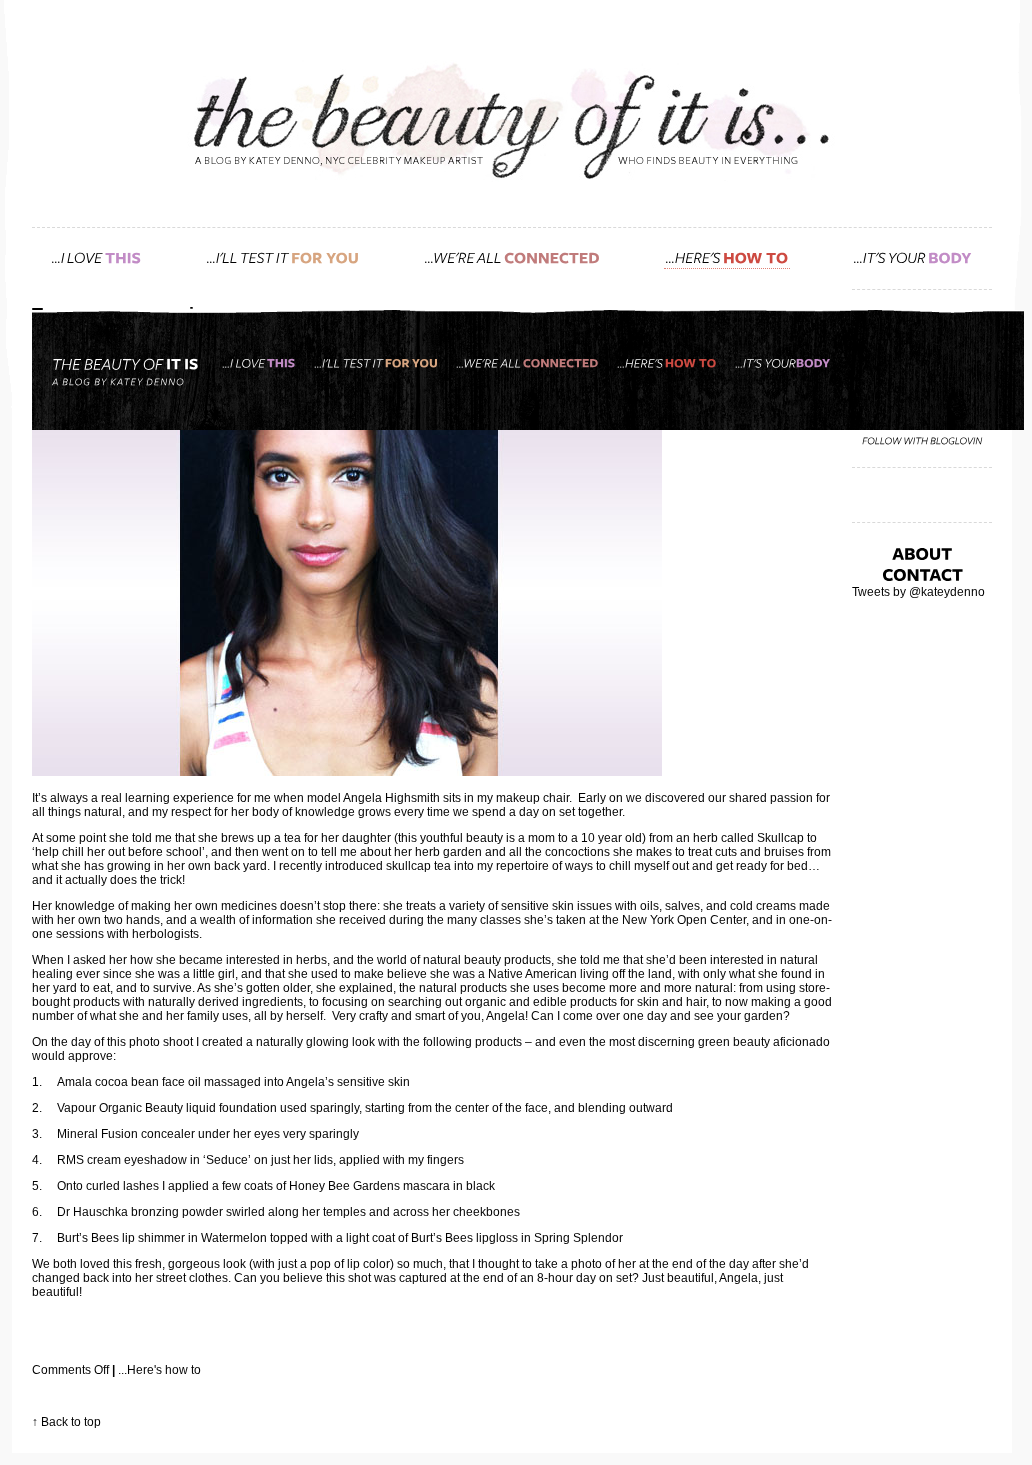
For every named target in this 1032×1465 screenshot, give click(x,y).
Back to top (71, 1422)
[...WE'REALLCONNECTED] (512, 256)
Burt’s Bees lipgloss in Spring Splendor (517, 1238)
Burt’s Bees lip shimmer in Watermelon (162, 1238)
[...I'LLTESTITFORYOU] (283, 256)
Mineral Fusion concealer (127, 1134)
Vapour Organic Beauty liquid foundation (167, 1108)
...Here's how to (159, 1370)
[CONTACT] (922, 574)
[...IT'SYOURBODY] (913, 256)
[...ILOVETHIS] (96, 256)
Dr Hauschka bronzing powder (141, 1212)
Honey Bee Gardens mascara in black (392, 1186)
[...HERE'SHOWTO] (727, 256)
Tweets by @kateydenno (918, 592)
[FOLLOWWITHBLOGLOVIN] (922, 440)
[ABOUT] (922, 553)
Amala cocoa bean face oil (129, 1082)
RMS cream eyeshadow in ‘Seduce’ (154, 1160)
